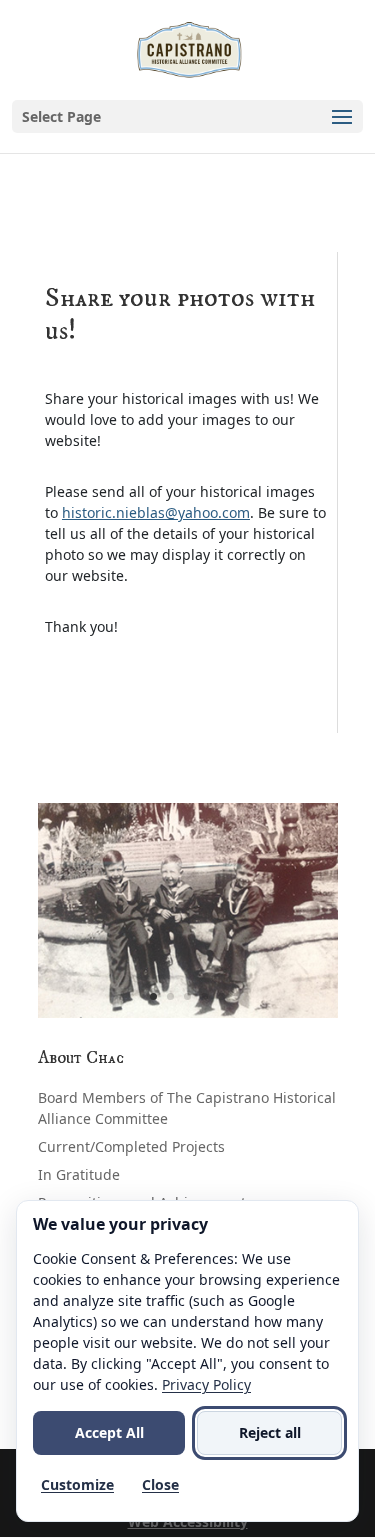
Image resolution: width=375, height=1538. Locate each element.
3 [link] (187, 996)
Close (160, 1484)
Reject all (270, 1432)
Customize (77, 1484)
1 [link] (153, 996)
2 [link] (170, 996)
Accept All (109, 1432)
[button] (187, 116)
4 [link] (204, 996)
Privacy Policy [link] (206, 1384)
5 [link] (221, 996)
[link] (190, 48)
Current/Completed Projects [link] (131, 1146)
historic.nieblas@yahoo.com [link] (156, 512)
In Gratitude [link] (79, 1174)
